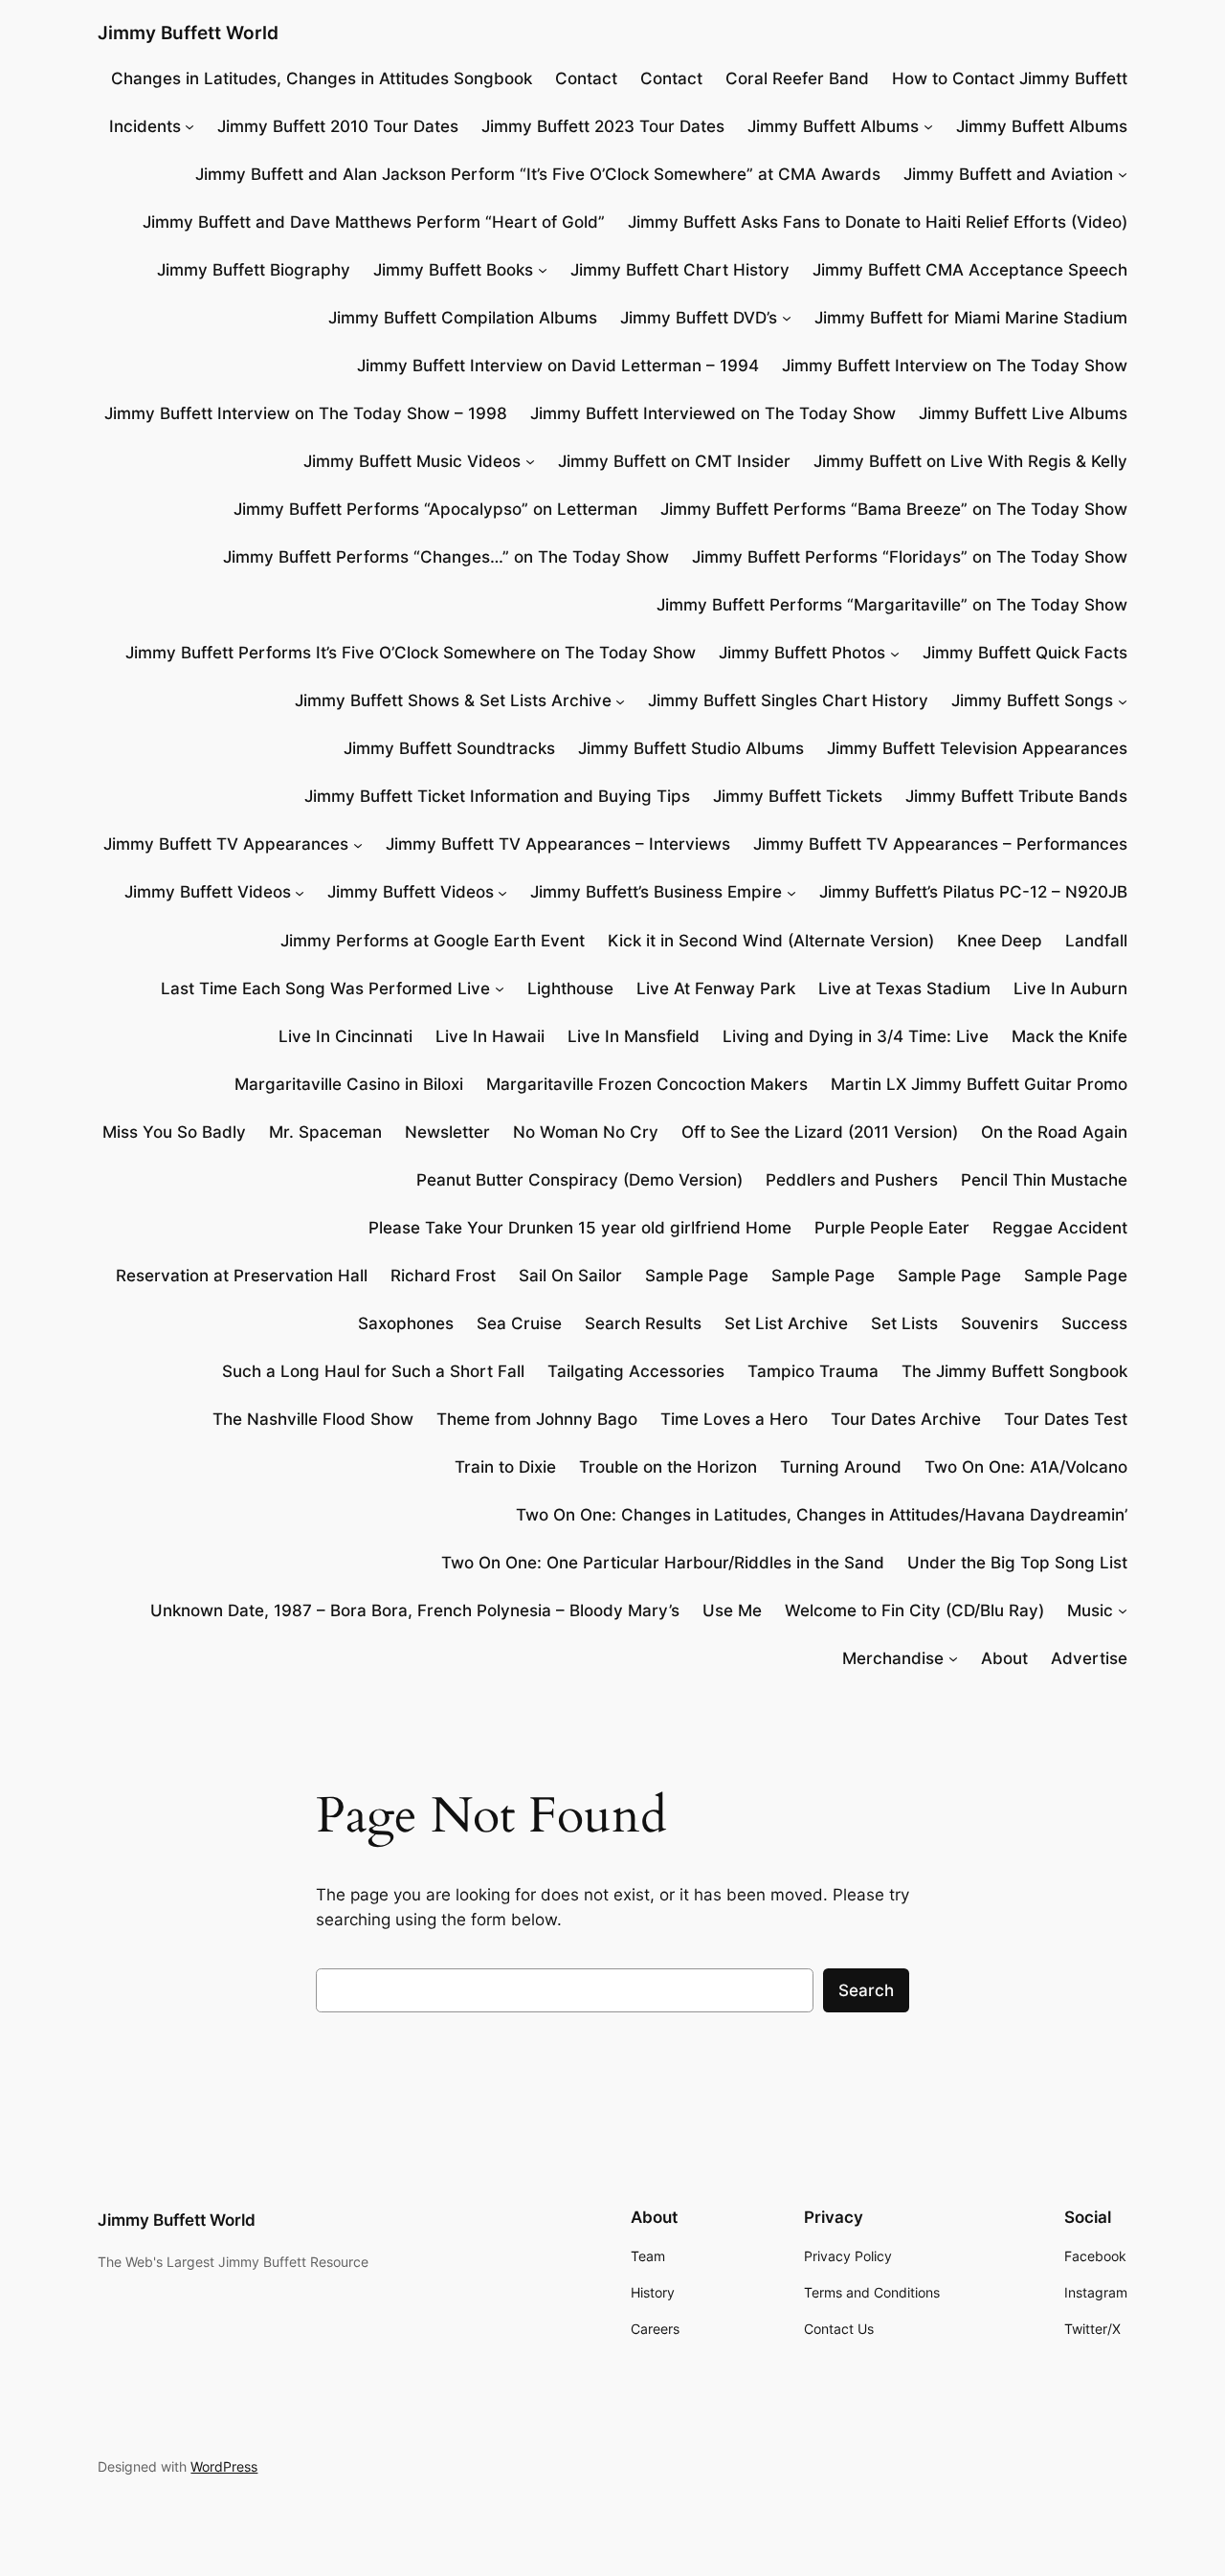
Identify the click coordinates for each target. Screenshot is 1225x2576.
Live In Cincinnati (345, 1036)
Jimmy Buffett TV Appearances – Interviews (558, 844)
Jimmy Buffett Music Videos (412, 461)
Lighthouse (570, 988)
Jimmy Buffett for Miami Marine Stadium (971, 318)
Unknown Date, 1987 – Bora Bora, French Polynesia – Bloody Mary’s (415, 1610)
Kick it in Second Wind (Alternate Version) (771, 941)
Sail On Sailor (570, 1276)
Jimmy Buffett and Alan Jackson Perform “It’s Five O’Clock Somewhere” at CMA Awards (538, 174)
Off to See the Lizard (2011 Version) (820, 1132)
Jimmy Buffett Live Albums (1023, 413)
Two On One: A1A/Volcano (1026, 1467)
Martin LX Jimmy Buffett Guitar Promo (979, 1084)
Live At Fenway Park (716, 988)
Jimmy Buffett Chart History (680, 270)
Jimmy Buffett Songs (1032, 700)
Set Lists (904, 1323)
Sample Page (697, 1276)
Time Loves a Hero (734, 1419)
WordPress (224, 2466)
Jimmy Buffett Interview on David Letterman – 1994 (558, 366)
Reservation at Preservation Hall (242, 1276)
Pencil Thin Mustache (1044, 1180)
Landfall (1096, 941)
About (1004, 1658)
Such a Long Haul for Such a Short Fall (373, 1371)
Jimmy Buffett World (188, 33)
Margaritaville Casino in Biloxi (349, 1084)
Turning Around (841, 1467)
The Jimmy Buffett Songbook (1014, 1371)
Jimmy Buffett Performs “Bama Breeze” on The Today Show (894, 509)
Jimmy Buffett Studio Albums (691, 748)
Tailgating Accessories (636, 1371)
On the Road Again (1054, 1132)
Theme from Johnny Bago (537, 1419)
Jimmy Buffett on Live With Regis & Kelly (970, 461)
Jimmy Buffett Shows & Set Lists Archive (453, 700)
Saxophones (406, 1323)
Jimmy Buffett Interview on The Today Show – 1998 (306, 413)
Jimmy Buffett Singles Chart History (788, 700)
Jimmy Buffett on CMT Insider (674, 461)
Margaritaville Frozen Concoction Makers (647, 1084)
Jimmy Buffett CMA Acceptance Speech (970, 270)
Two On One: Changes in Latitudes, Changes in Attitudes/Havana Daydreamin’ (822, 1515)
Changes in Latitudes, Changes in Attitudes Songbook (322, 78)
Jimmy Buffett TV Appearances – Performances (940, 844)
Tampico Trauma (813, 1371)
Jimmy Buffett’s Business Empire (656, 892)
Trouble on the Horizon (668, 1467)
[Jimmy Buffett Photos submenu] (895, 653)
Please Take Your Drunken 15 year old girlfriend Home (580, 1228)
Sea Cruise (519, 1323)
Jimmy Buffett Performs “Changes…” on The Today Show (446, 557)
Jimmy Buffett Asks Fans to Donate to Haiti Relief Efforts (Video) (878, 222)
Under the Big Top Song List (1017, 1563)
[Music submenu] (1123, 1610)
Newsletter (447, 1132)
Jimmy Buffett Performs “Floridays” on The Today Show (910, 557)
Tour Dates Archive (906, 1419)
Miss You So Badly (174, 1132)
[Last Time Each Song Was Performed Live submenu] (500, 988)
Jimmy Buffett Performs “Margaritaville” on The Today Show (892, 605)
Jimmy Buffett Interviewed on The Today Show (713, 413)
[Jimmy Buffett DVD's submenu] (787, 318)
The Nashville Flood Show (313, 1419)
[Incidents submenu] (189, 126)
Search (866, 1990)
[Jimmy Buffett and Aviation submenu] (1123, 174)
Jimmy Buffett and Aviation (1008, 174)
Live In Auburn (1070, 988)
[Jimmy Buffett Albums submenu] (928, 126)
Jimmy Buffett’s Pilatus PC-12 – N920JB (973, 892)
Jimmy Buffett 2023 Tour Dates (603, 126)
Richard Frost (443, 1276)
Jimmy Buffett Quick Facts (1025, 653)
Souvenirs (1000, 1323)
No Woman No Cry (586, 1132)
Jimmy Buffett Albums (833, 126)
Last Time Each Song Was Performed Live (325, 988)
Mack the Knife (1069, 1036)
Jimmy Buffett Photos (802, 653)
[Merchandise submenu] (953, 1658)
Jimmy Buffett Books (453, 270)
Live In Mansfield (634, 1036)
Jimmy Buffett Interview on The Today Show (955, 366)
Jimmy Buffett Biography (254, 270)
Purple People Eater (892, 1228)
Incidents (145, 126)
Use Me (732, 1610)
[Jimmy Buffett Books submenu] (543, 270)
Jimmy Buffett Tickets (798, 796)
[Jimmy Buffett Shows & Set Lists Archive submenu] (620, 700)
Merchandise (893, 1658)
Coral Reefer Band (797, 78)
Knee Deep (1000, 941)
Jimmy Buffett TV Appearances (226, 844)
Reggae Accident (1060, 1228)
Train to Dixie (505, 1467)
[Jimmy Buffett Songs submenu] (1123, 700)
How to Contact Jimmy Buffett (1010, 78)
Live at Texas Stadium (904, 988)
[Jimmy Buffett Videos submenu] (300, 892)
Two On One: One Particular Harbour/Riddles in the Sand (663, 1563)
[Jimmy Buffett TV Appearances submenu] (358, 844)
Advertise (1089, 1658)
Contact (586, 78)
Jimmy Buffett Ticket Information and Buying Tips (497, 796)
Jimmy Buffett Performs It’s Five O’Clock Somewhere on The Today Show (411, 653)
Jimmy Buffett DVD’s (699, 318)
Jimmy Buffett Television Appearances (977, 748)
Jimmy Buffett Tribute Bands (1016, 796)
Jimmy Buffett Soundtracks (449, 748)
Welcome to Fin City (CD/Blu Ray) (914, 1610)
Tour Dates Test (1066, 1419)
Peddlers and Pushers (852, 1180)
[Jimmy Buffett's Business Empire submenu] (791, 892)
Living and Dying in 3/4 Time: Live (856, 1036)
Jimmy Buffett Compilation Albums (463, 318)
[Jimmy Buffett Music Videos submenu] (530, 461)
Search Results (643, 1323)
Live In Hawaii (490, 1036)
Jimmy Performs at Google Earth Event (433, 941)
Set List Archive (786, 1323)
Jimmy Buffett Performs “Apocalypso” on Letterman (435, 509)
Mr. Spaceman (325, 1132)
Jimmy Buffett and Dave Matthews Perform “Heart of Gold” (374, 222)
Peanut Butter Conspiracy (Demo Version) (579, 1180)
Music (1090, 1610)
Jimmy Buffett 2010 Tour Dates (338, 126)
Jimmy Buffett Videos (208, 892)
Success (1094, 1323)
